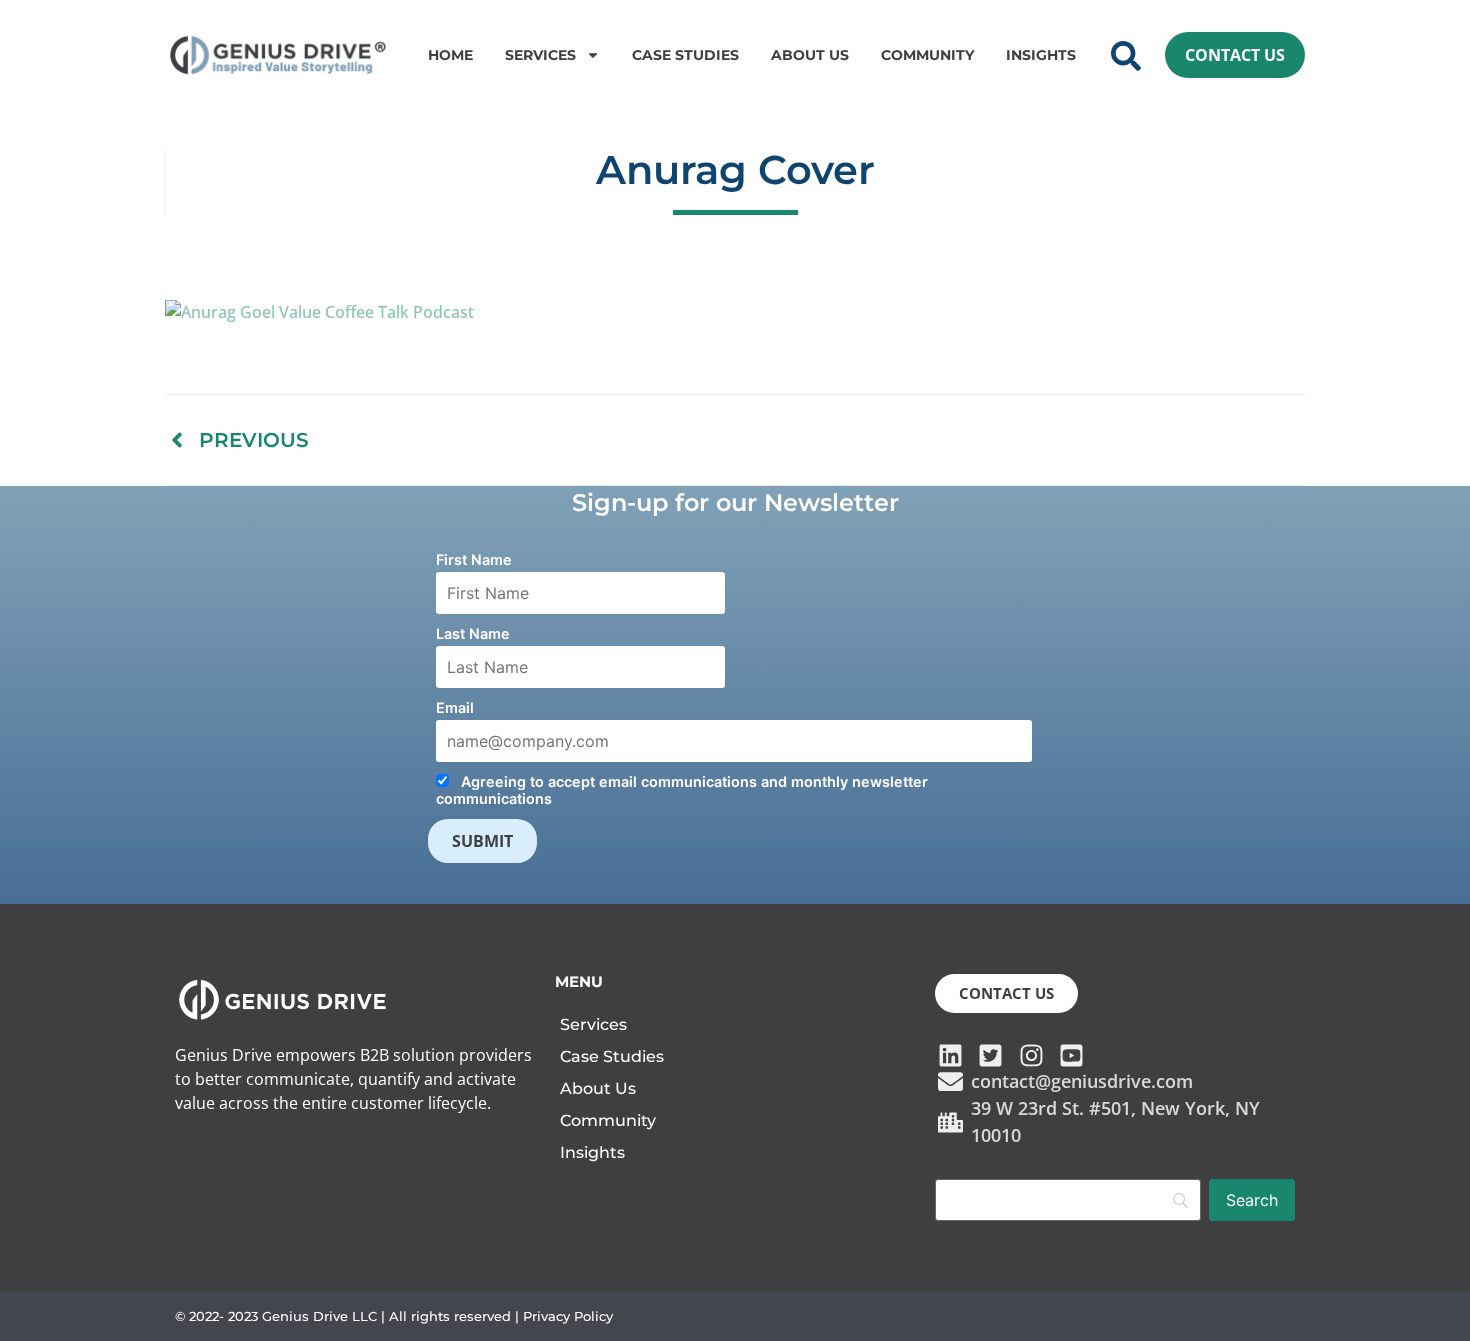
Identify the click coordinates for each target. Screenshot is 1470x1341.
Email (455, 707)
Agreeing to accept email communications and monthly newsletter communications (682, 790)
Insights (1041, 55)
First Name (474, 559)
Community (927, 55)
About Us (810, 55)
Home (450, 55)
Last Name (473, 633)
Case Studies (685, 55)
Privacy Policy (568, 1316)
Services (540, 55)
